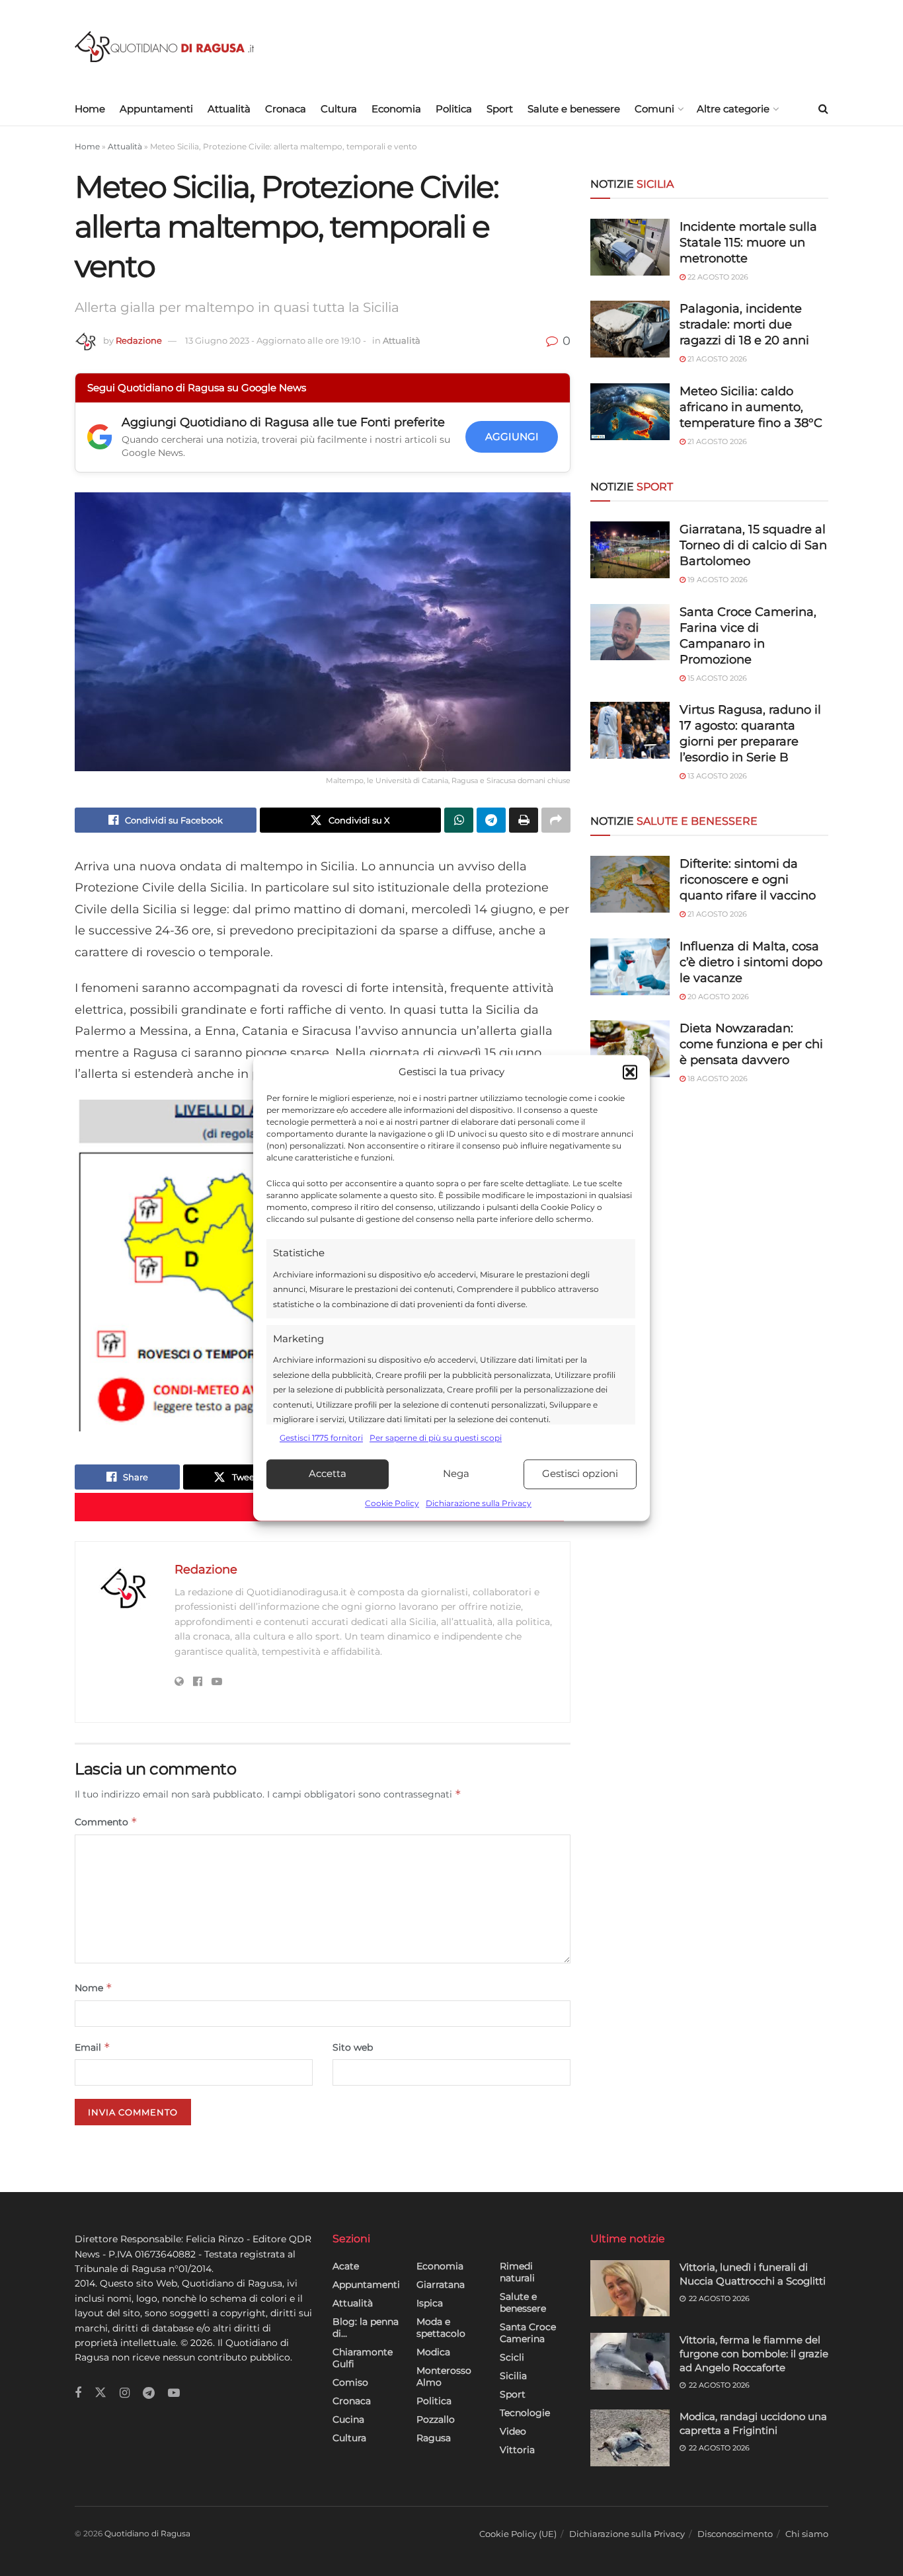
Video (513, 2431)
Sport (500, 109)
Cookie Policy (392, 1503)
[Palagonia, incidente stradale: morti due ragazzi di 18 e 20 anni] (630, 329)
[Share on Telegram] (491, 820)
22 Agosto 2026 (717, 277)
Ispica (430, 2303)
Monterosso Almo (444, 2376)
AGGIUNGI (512, 436)
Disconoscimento (735, 2534)
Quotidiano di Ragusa (147, 2533)
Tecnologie (525, 2413)
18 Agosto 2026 (717, 1079)
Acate (346, 2266)
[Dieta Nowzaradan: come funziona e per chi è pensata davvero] (630, 1049)
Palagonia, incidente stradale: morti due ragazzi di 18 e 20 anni (744, 324)
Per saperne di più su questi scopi (436, 1438)
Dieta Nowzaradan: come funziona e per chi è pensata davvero (751, 1044)
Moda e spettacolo (441, 2328)
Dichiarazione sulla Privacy (479, 1503)
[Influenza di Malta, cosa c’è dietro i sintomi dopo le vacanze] (630, 967)
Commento (106, 1822)
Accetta (328, 1474)
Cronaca (286, 109)
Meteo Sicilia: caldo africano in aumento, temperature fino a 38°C (751, 407)
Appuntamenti (156, 109)
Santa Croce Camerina (528, 2333)
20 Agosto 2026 (717, 997)
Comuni (654, 109)
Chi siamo (807, 2534)
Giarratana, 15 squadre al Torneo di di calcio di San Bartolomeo (753, 545)
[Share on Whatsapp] (459, 820)
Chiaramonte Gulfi (363, 2358)
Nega (456, 1474)
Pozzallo (436, 2419)
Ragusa (434, 2438)
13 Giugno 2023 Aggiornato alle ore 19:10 (276, 340)
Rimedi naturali (517, 2272)
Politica (454, 109)
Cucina (348, 2419)
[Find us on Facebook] (78, 2393)
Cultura (339, 109)
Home (90, 109)
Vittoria (517, 2450)
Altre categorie (733, 109)
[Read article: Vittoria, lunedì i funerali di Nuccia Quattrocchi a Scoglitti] (630, 2289)
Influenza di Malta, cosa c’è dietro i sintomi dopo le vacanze (751, 962)
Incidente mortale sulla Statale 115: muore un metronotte (748, 243)
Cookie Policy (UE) (518, 2534)
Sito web (353, 2047)
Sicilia (513, 2376)
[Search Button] (823, 109)
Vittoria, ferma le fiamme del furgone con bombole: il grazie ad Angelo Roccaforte (754, 2354)
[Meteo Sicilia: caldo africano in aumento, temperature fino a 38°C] (630, 412)
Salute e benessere (574, 109)
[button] (630, 1073)
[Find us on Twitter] (100, 2393)
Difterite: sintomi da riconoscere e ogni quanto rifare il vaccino (748, 880)
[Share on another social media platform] (556, 820)
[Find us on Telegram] (149, 2393)
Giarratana (441, 2285)
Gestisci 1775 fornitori (321, 1438)
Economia (396, 109)
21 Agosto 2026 (716, 359)
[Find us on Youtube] (174, 2393)
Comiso (350, 2382)
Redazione (139, 340)
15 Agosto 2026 (716, 678)
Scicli (512, 2357)
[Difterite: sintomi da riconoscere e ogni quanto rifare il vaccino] (630, 884)
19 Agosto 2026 (717, 580)
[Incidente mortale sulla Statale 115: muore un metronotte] (630, 247)
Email (93, 2047)
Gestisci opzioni (580, 1474)
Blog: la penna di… (366, 2328)
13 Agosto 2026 (716, 776)
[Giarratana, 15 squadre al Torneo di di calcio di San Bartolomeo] (630, 550)
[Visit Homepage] (164, 47)
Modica (433, 2352)
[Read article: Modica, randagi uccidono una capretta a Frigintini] (630, 2438)
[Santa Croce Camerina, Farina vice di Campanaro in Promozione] (630, 632)
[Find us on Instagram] (125, 2393)
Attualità (229, 109)
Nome (94, 1988)
